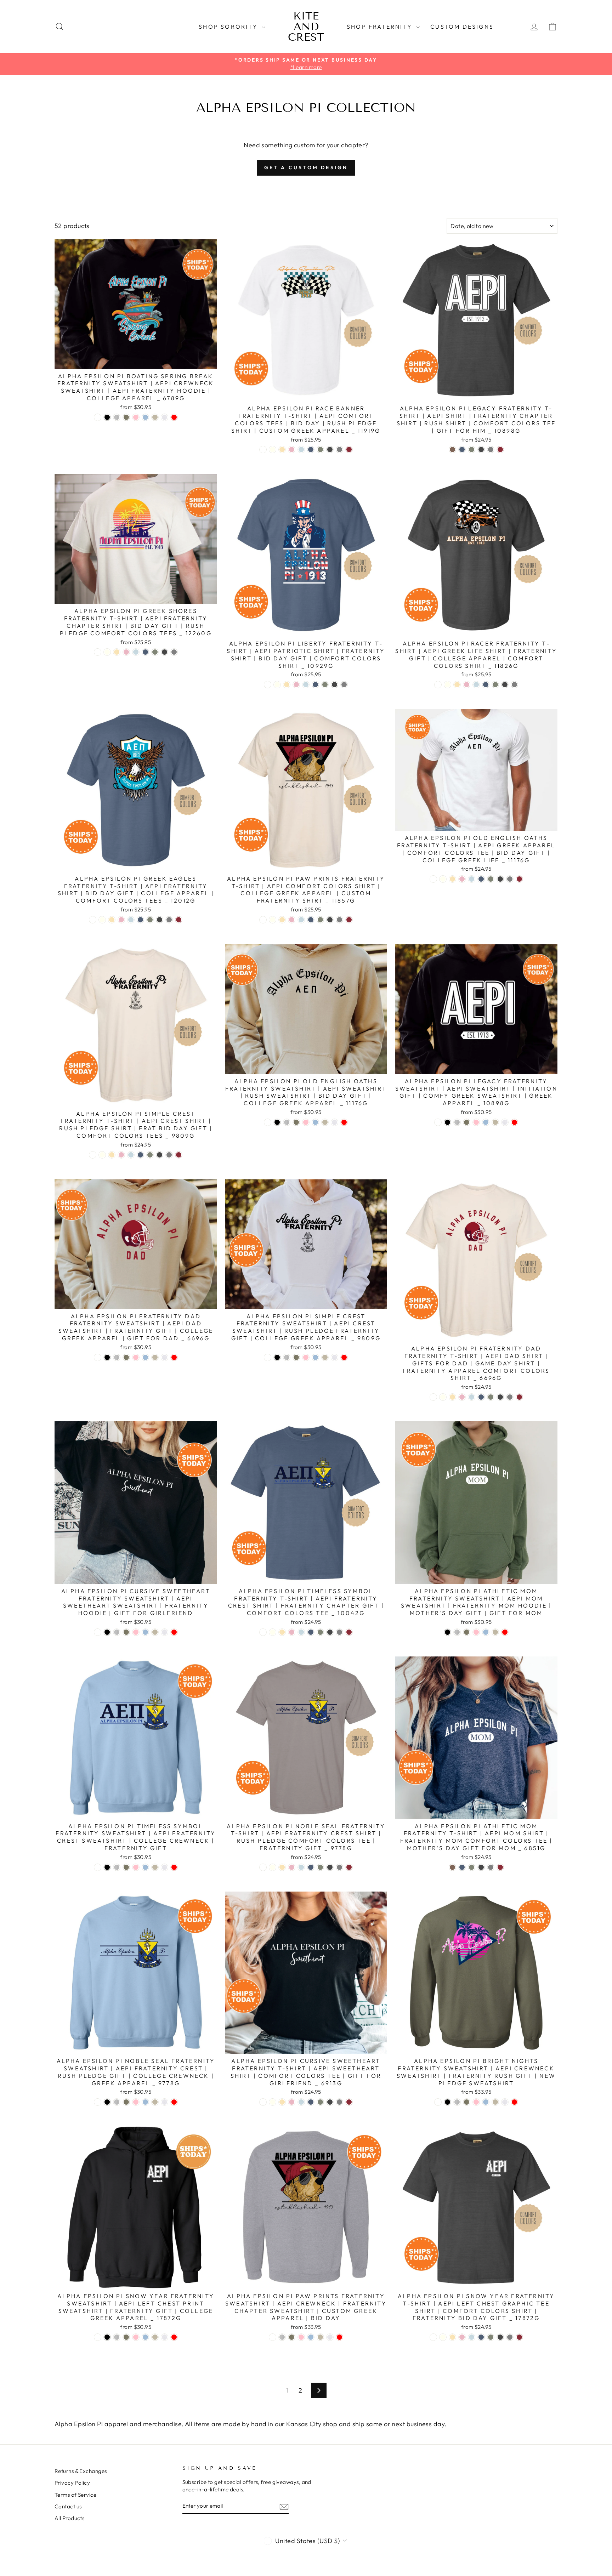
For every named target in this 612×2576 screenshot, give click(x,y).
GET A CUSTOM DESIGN (306, 167)
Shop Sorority (229, 27)
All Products (69, 2518)
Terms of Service (75, 2495)
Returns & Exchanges (81, 2471)
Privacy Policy (72, 2483)
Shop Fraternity (381, 27)
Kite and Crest (306, 27)
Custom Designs (462, 27)
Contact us (68, 2506)
